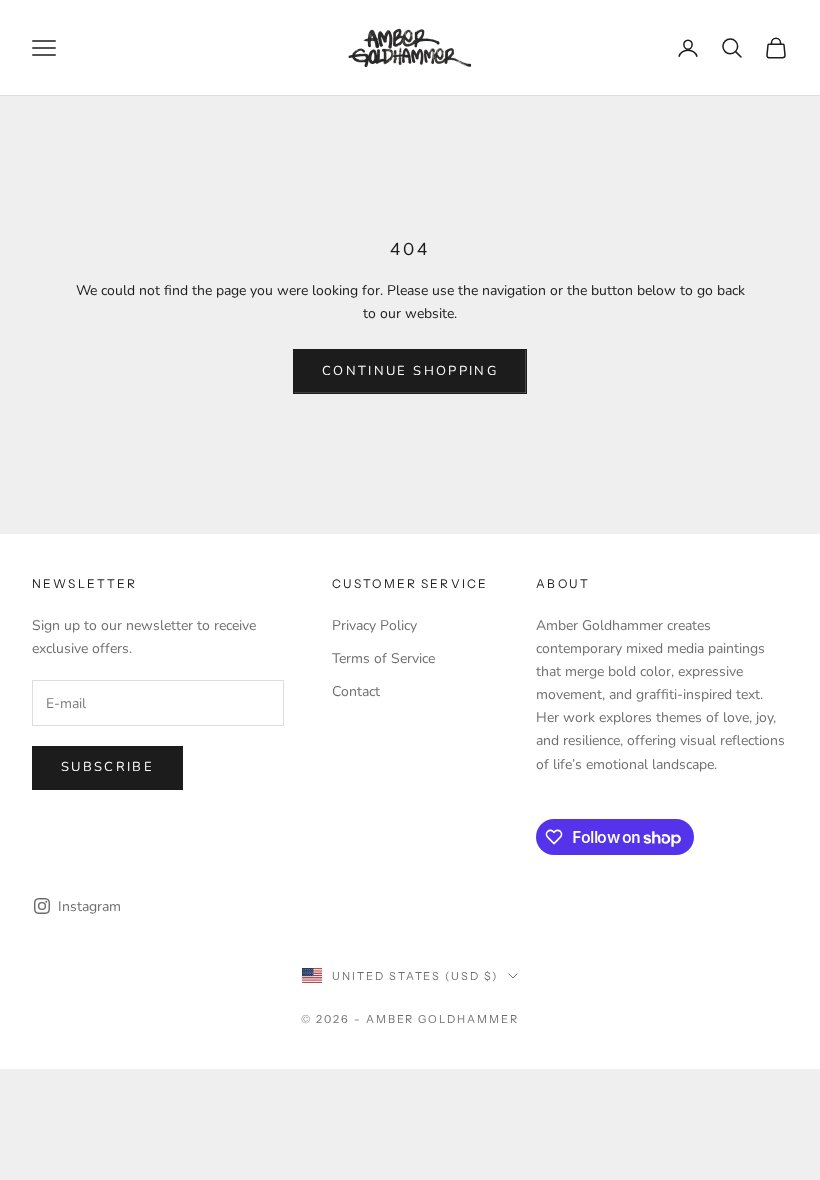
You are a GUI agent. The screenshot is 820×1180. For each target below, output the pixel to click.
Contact (356, 691)
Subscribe (107, 767)
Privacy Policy (374, 625)
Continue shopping (410, 371)
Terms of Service (383, 658)
